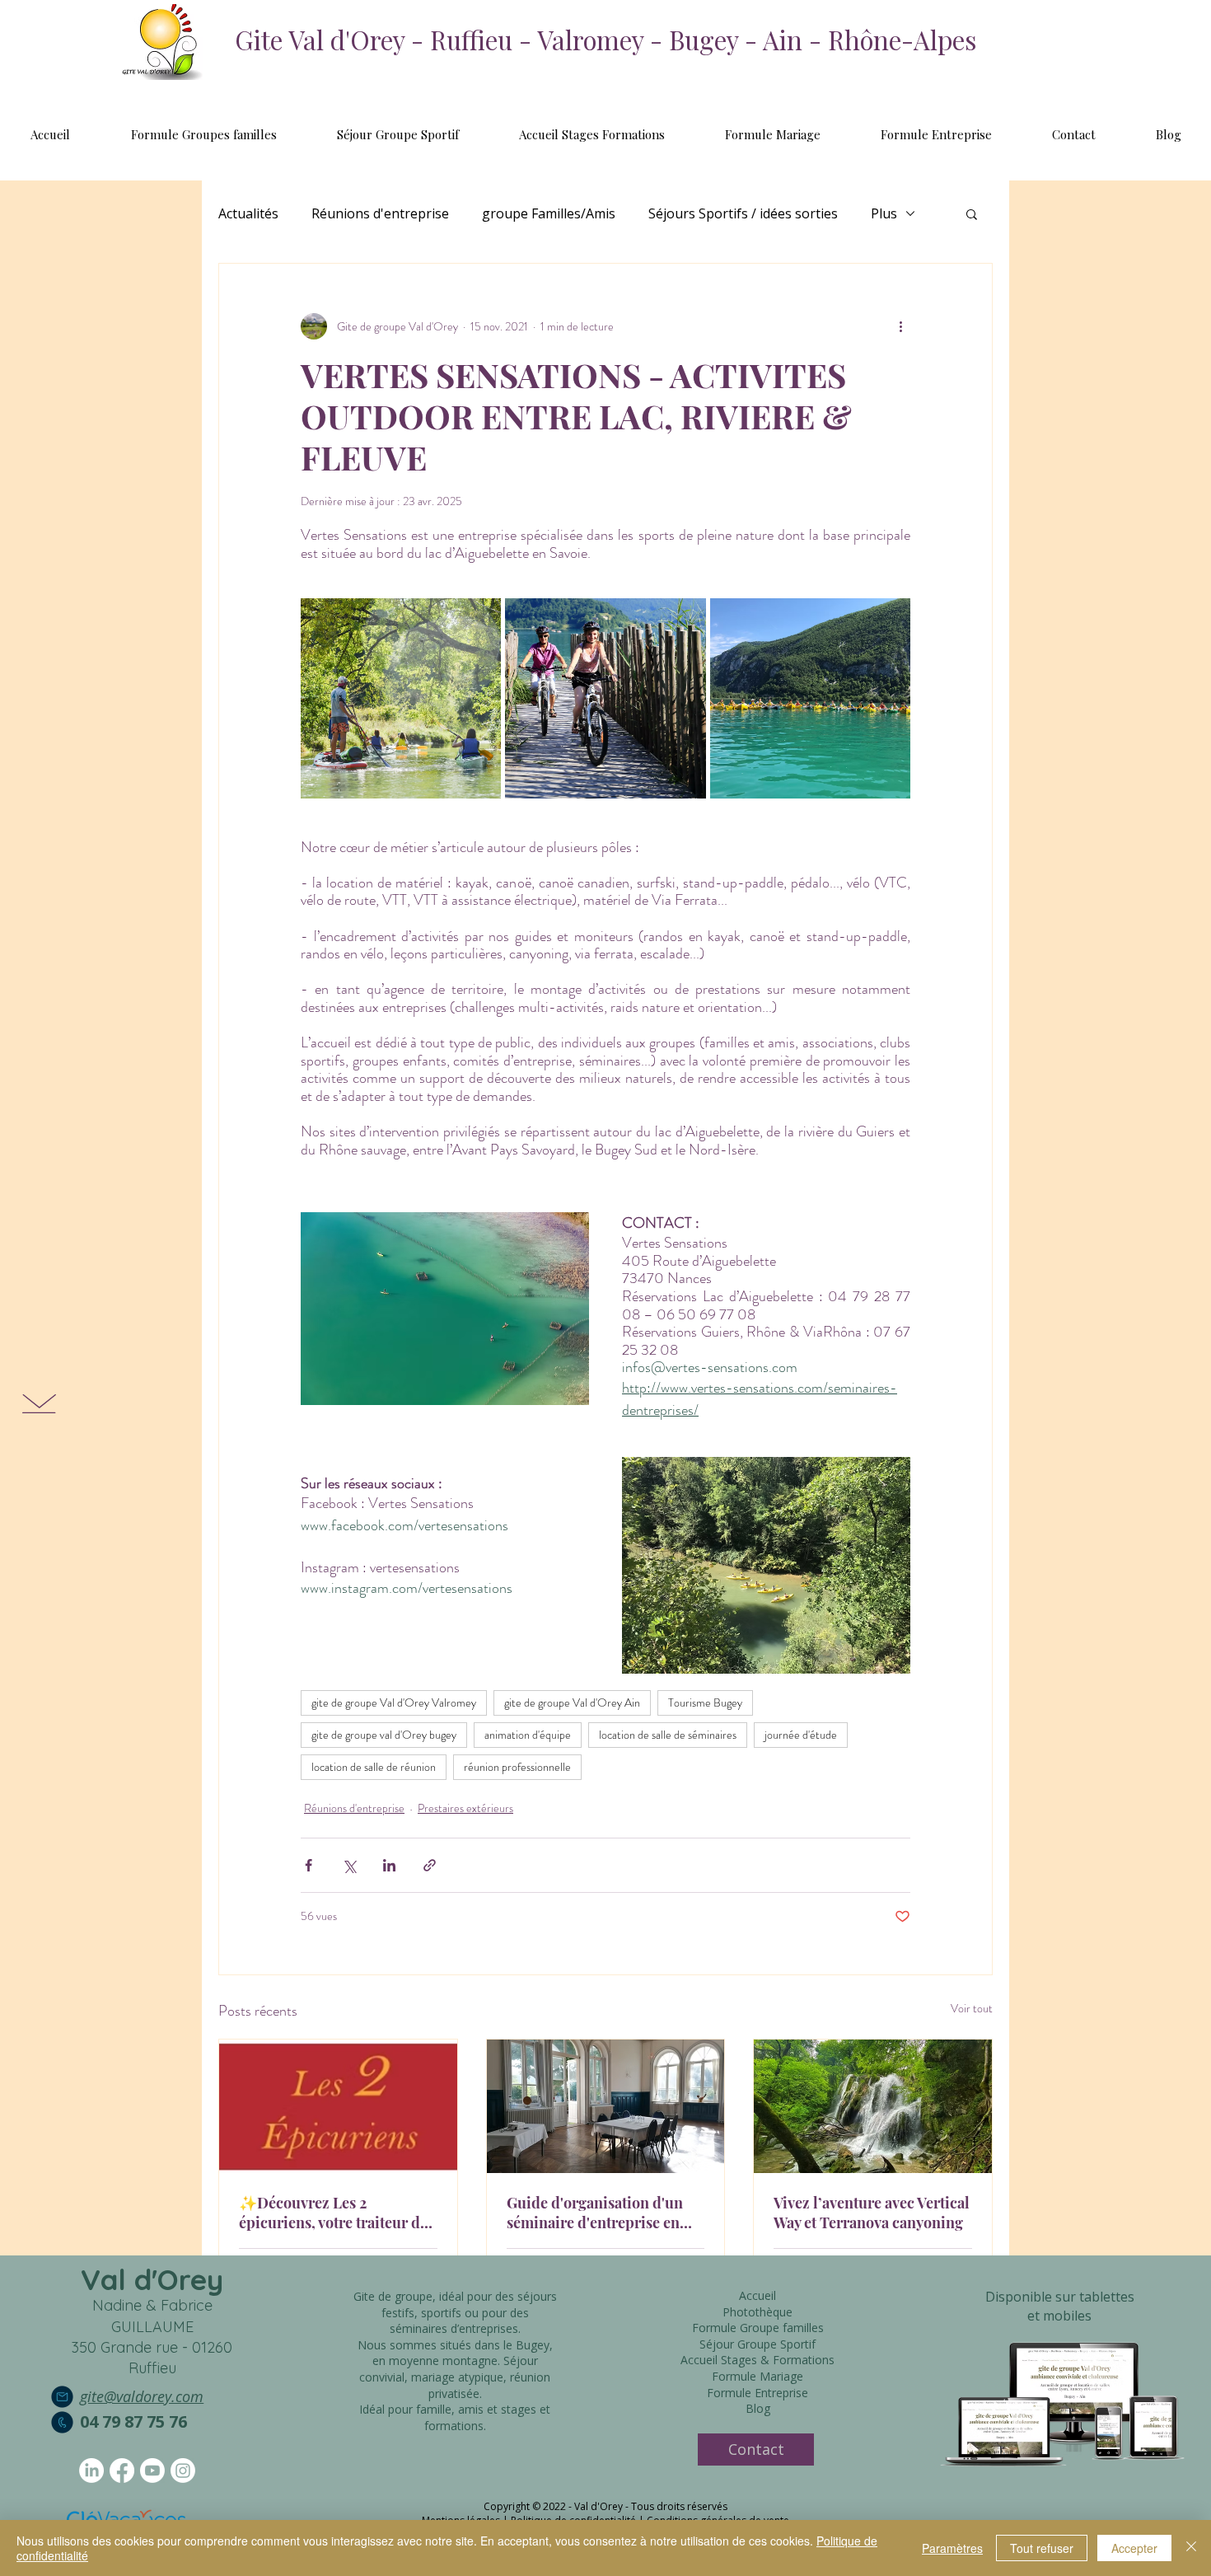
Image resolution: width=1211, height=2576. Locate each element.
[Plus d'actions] (900, 326)
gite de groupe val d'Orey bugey (384, 1735)
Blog (758, 2408)
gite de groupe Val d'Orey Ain (572, 1703)
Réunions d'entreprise (380, 213)
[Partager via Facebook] (309, 1865)
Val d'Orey (152, 2279)
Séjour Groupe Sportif (757, 2344)
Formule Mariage (757, 2376)
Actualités (248, 213)
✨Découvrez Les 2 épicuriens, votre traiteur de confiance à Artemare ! (333, 2213)
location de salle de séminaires (668, 1735)
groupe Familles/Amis (549, 213)
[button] (972, 213)
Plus (884, 213)
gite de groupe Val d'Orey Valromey (394, 1703)
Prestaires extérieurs (465, 1808)
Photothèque (757, 2312)
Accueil (757, 2295)
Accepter (1134, 2548)
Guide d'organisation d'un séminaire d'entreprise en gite (595, 2213)
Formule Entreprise (757, 2393)
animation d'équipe (528, 1735)
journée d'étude (801, 1735)
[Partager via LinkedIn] (389, 1865)
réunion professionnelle (517, 1767)
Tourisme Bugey (705, 1703)
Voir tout (972, 2008)
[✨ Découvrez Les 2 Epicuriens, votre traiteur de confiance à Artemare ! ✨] (338, 2106)
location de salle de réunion (374, 1767)
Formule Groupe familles (758, 2328)
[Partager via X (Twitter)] (349, 1865)
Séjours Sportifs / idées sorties (743, 213)
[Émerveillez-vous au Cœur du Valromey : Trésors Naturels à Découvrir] (873, 2106)
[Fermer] (1191, 2548)
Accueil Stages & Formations (757, 2360)
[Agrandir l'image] (401, 698)
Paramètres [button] (952, 2548)
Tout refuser (1042, 2548)
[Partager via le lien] (430, 1865)
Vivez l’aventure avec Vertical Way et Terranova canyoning (872, 2213)
